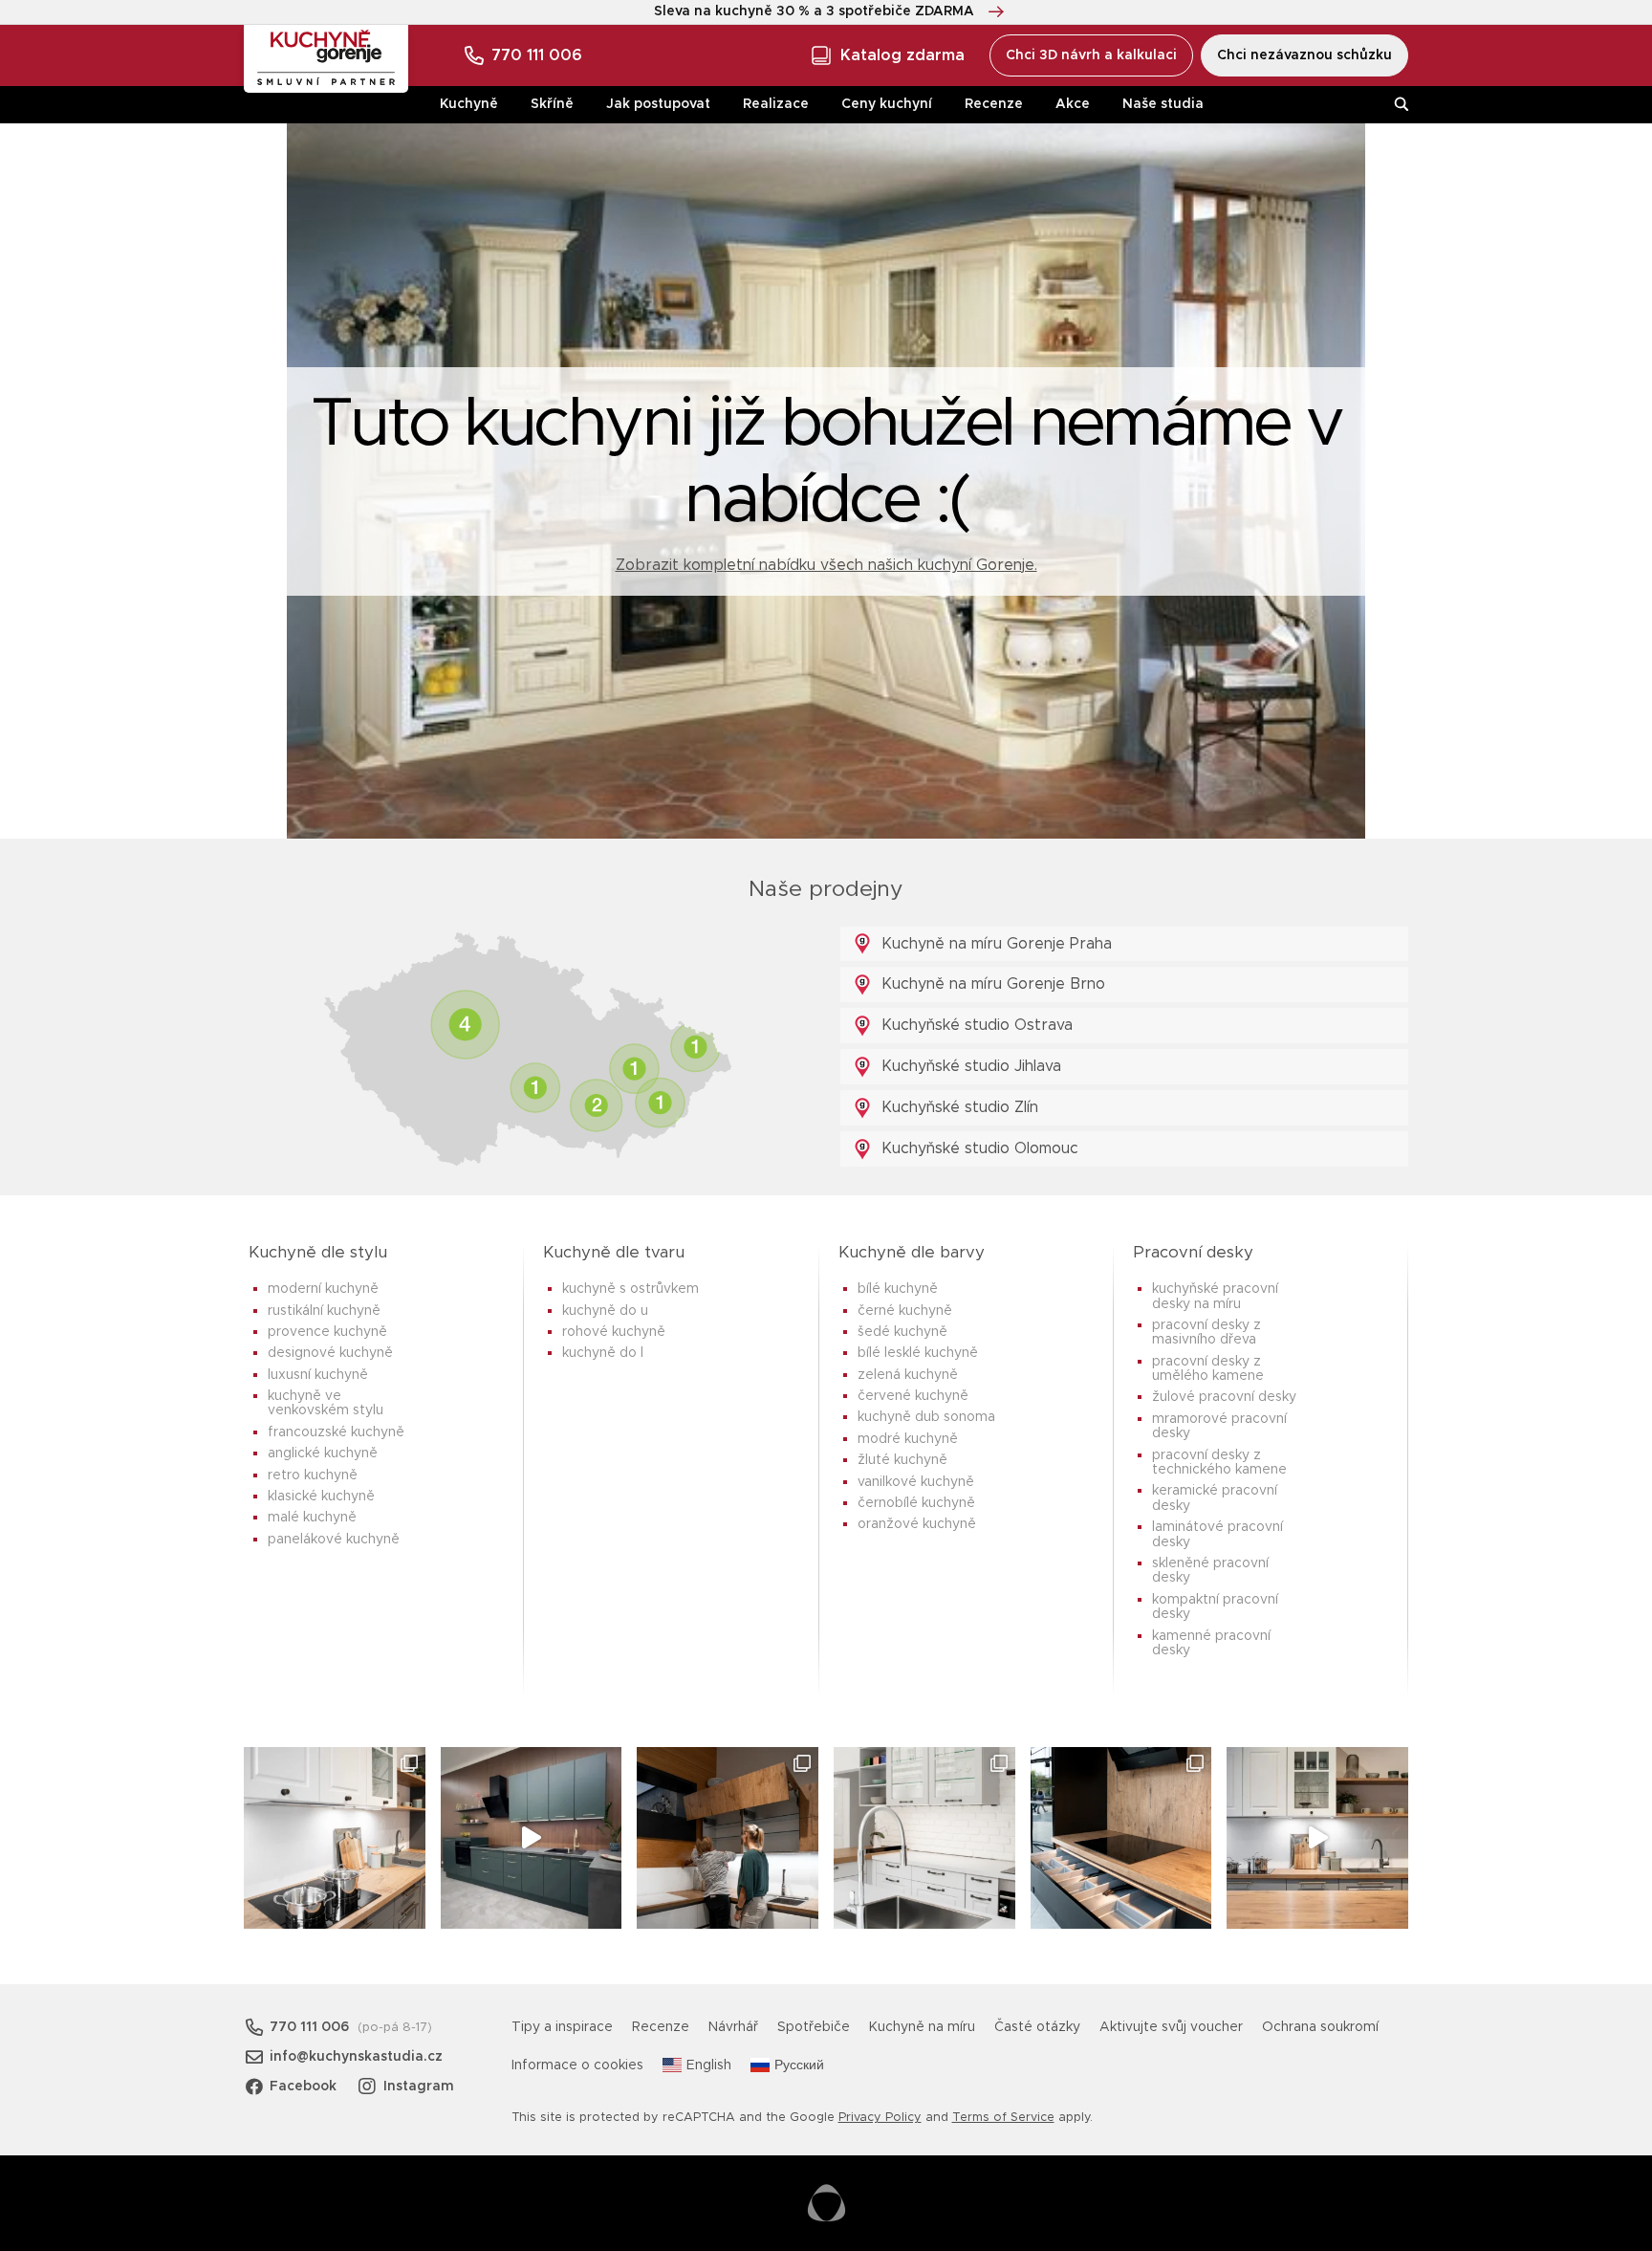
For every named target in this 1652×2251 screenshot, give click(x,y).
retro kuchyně (313, 1475)
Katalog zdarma (902, 55)
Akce (1073, 104)
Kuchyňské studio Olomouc (978, 1148)
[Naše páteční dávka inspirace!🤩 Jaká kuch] (532, 1838)
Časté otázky (1037, 2027)
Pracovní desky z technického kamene (1219, 1463)
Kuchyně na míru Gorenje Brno (991, 984)
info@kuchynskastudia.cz (356, 2057)
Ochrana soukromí (1320, 2027)
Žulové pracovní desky (1224, 1397)
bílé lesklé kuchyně (918, 1353)
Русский (799, 2065)
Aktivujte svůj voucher (1171, 2027)
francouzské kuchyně (336, 1432)
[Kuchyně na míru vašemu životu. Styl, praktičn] (1121, 1838)
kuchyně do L (603, 1353)
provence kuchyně (327, 1332)
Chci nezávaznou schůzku (1304, 55)
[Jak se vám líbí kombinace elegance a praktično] (924, 1838)
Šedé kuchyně (902, 1332)
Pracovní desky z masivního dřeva (1206, 1333)
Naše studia (1163, 104)
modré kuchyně (908, 1439)
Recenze (994, 104)
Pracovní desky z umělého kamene (1208, 1369)
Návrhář (733, 2027)
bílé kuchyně (898, 1289)
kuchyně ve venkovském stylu (326, 1403)
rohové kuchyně (614, 1332)
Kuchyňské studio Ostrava (975, 1025)
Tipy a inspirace (562, 2027)
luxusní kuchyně (318, 1375)
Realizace (776, 104)
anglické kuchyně (323, 1453)
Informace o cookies (577, 2065)
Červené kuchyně (913, 1396)
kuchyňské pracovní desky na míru (1215, 1296)
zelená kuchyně (908, 1375)
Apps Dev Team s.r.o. (826, 2203)
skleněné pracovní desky (1210, 1571)
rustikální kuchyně (324, 1311)
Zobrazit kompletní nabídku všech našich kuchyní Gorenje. (826, 565)
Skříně (552, 104)
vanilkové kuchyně (916, 1482)
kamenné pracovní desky (1211, 1643)
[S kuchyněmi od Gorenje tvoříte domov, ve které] (728, 1838)
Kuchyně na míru (922, 2027)
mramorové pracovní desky (1219, 1426)
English (709, 2065)
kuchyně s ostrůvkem (630, 1289)
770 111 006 (537, 55)
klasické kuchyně (321, 1497)
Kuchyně (469, 104)
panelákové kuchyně (334, 1540)
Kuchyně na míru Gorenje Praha (994, 944)
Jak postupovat (658, 104)
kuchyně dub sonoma (926, 1417)
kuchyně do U (605, 1311)
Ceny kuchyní (887, 104)
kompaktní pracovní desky (1215, 1607)
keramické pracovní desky (1215, 1498)
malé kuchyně (312, 1518)
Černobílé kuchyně (916, 1503)
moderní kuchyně (323, 1289)
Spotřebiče (814, 2027)
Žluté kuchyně (902, 1460)
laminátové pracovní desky (1217, 1534)
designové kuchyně (330, 1353)
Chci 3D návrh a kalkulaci (1091, 55)
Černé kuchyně (905, 1311)
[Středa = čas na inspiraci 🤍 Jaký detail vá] (1317, 1838)
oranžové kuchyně (917, 1524)
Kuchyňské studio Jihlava (969, 1066)
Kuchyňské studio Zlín (957, 1107)
